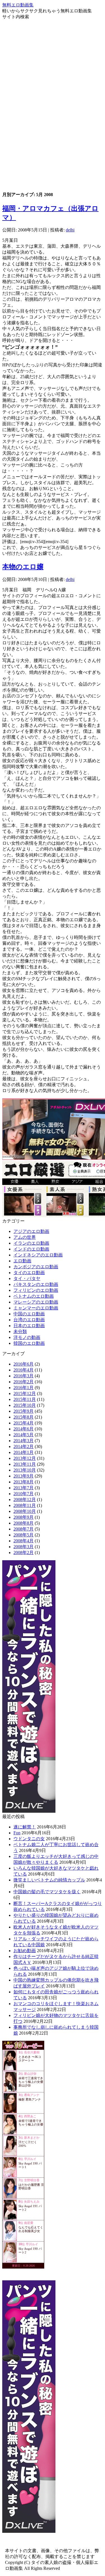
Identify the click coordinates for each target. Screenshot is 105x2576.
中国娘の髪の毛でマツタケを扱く (47, 1892)
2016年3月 (24, 1376)
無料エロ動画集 (18, 5)
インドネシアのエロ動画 (38, 1255)
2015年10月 (25, 1405)
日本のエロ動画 (29, 1326)
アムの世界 (25, 1237)
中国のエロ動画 (29, 1314)
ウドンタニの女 (29, 1839)
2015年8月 (24, 1417)
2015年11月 (25, 1399)
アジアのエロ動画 (31, 1231)
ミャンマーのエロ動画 (36, 1308)
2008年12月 (25, 1500)
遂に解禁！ (25, 1827)
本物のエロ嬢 (23, 567)
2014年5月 (24, 1435)
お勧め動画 (25, 1951)
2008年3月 (24, 1547)
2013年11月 (25, 1464)
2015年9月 (24, 1411)
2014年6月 (24, 1429)
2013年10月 (25, 1470)
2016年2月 (24, 1382)
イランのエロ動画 (31, 1243)
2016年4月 (24, 1370)
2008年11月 (25, 1505)
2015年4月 (24, 1423)
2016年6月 (24, 1364)
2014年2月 (24, 1446)
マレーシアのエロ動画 (36, 1302)
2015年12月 (25, 1393)
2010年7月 (24, 1494)
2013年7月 (24, 1488)
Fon (17, 1833)
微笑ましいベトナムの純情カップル (49, 1880)
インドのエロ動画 (31, 1249)
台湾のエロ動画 (29, 1320)
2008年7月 (24, 1529)
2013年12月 (25, 1458)
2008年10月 (25, 1511)
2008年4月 (24, 1541)
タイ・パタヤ (27, 1278)
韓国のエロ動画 (29, 1343)
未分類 (20, 1331)
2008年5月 (24, 1535)
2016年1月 (24, 1388)
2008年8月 (24, 1523)
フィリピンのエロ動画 (36, 1290)
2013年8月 (24, 1482)
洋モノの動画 (27, 1337)
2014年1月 (24, 1452)
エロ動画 (22, 1261)
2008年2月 (24, 1553)
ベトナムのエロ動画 (34, 1296)
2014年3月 (24, 1441)
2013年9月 (24, 1476)
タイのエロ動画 (29, 1273)
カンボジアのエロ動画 (36, 1267)
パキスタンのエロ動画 (36, 1284)
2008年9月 (24, 1517)
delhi (70, 230)
